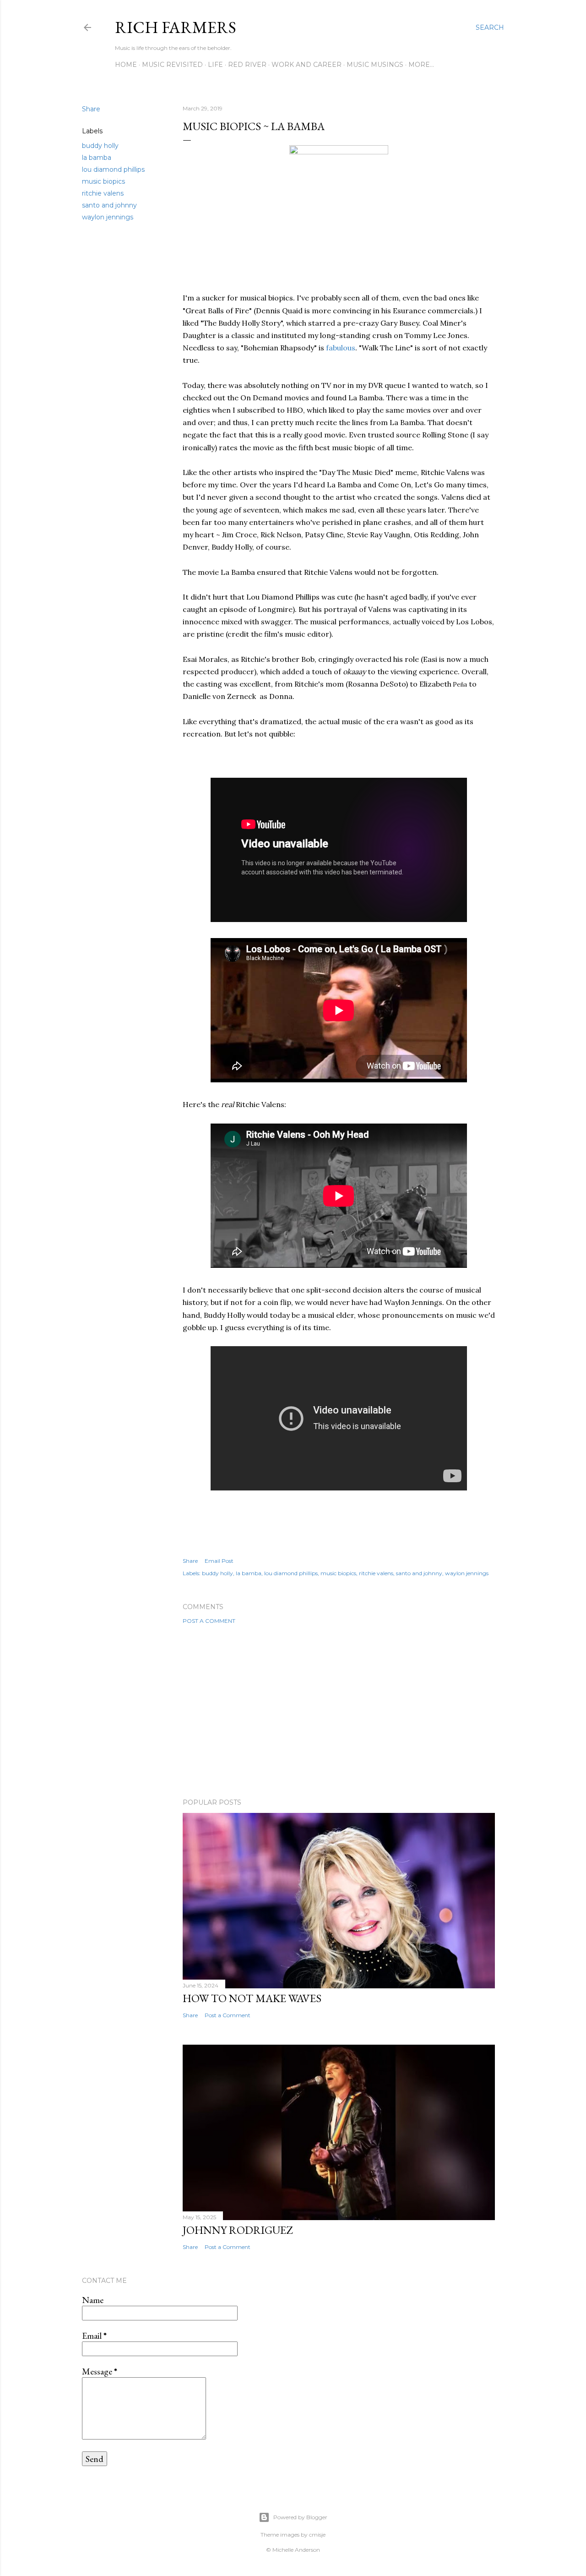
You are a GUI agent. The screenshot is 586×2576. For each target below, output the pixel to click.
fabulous (341, 348)
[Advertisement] (339, 1711)
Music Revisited (172, 65)
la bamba (97, 158)
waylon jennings (108, 217)
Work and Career (307, 65)
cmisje (317, 2535)
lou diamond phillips (113, 169)
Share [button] (91, 109)
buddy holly (100, 146)
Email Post (219, 1561)
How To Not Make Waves (252, 1998)
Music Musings (375, 65)
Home (126, 65)
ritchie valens (103, 193)
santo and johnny (109, 205)
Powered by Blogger (300, 2517)
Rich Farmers (176, 27)
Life (215, 65)
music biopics (103, 181)
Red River (247, 65)
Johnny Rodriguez (238, 2230)
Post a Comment (209, 1621)
